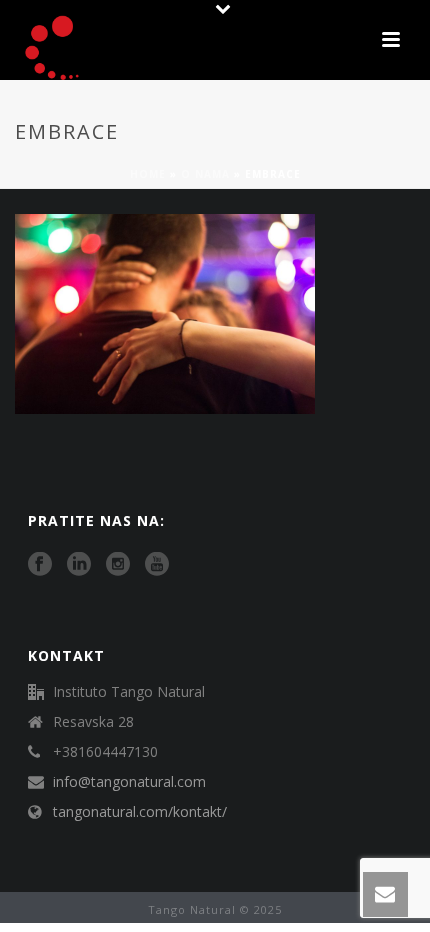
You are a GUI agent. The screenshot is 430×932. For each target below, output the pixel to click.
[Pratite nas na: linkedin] (79, 565)
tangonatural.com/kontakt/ (140, 812)
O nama (205, 174)
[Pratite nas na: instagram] (118, 565)
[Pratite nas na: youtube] (157, 565)
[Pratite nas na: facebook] (40, 565)
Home (148, 174)
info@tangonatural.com (129, 782)
